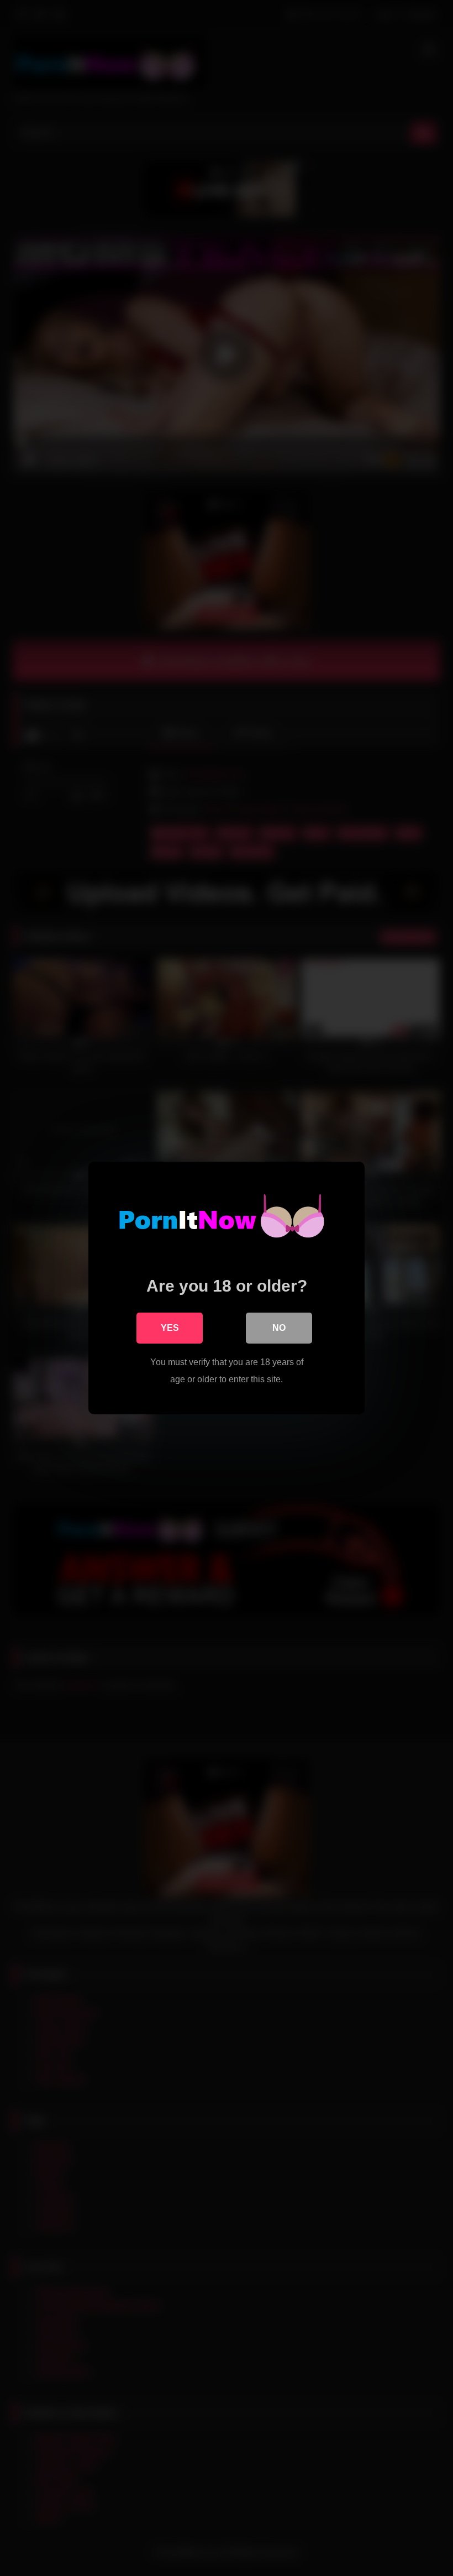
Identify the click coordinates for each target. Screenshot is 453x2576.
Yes (170, 1328)
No (279, 1328)
